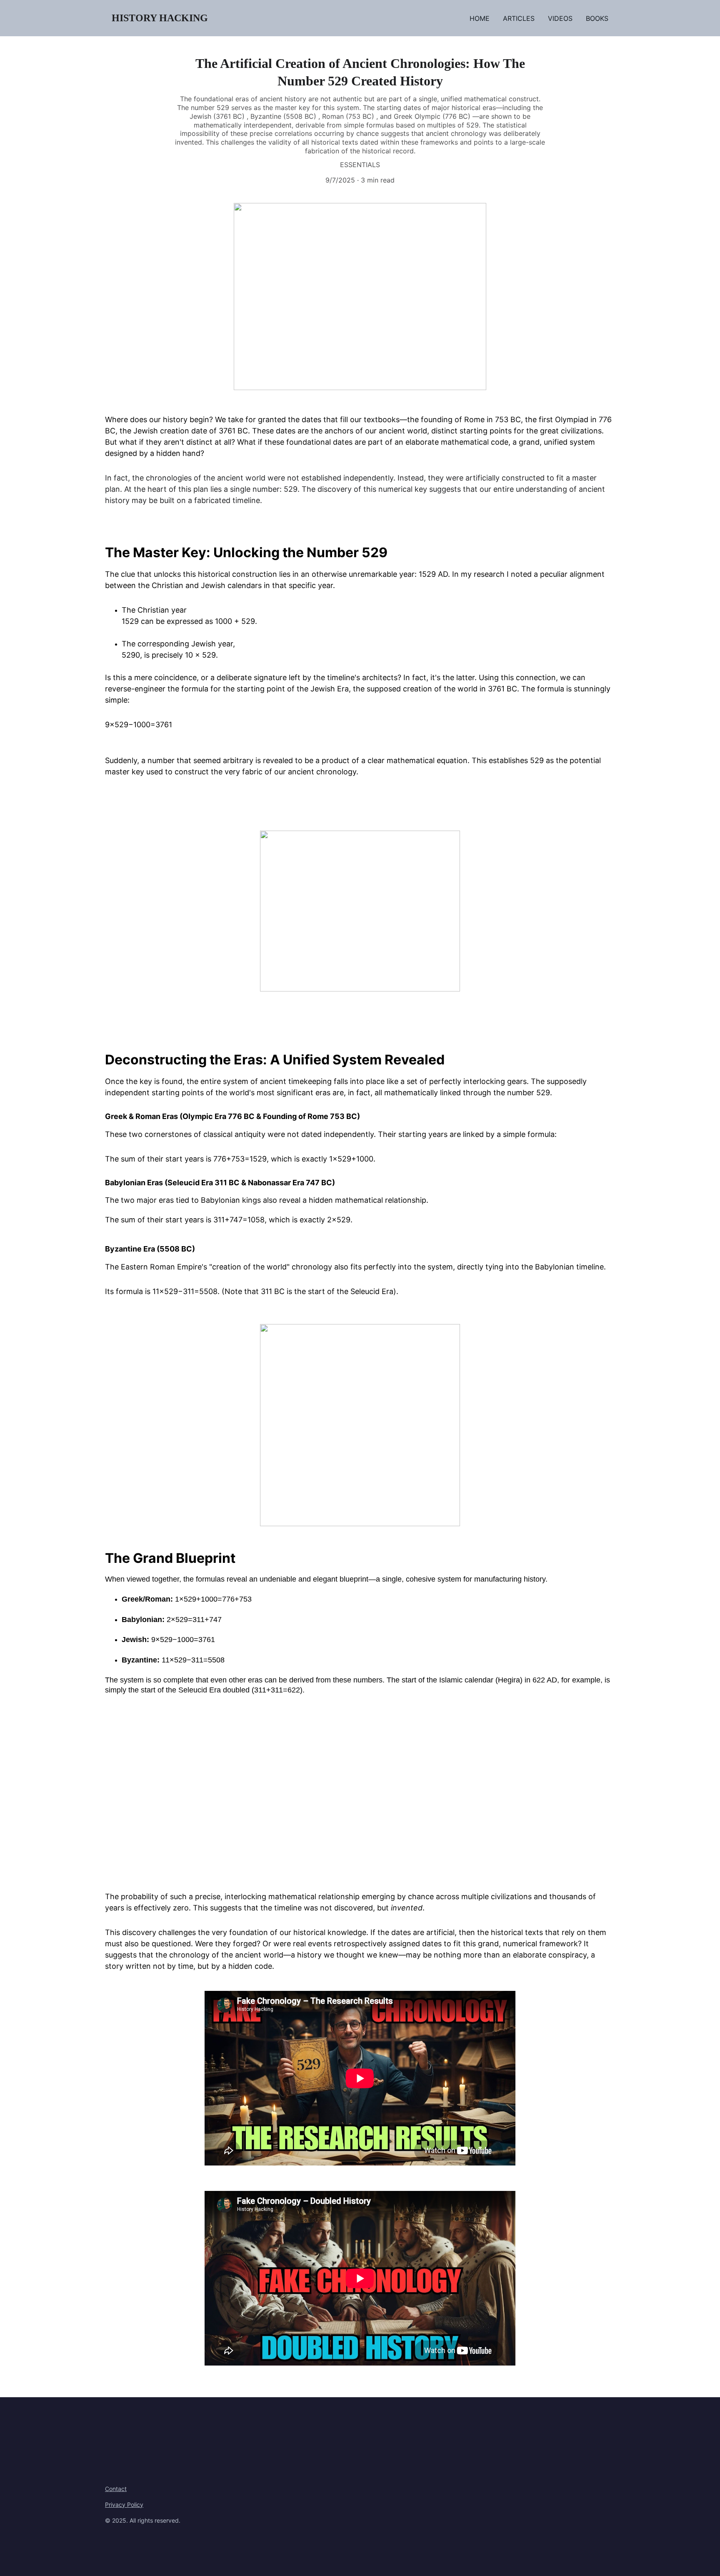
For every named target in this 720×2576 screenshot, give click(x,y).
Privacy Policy (124, 2505)
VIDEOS (560, 18)
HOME (480, 18)
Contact (116, 2489)
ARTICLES (519, 18)
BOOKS (597, 18)
